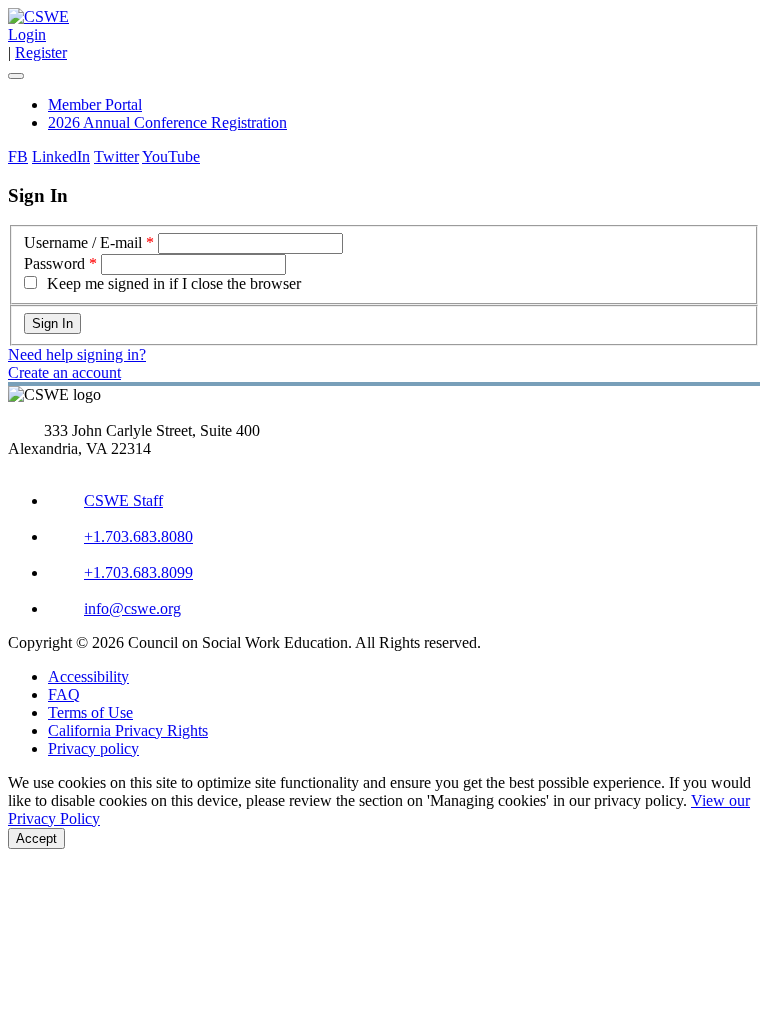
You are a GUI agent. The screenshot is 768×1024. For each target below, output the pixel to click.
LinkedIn (61, 156)
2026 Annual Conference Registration (167, 122)
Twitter (116, 156)
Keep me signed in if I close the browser (174, 283)
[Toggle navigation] (16, 76)
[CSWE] (38, 16)
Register (41, 52)
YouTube (171, 156)
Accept (36, 838)
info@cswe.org (132, 608)
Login (27, 34)
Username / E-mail (83, 242)
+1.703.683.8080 (138, 536)
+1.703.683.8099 (138, 572)
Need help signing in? (77, 354)
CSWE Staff (123, 500)
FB (18, 156)
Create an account (64, 372)
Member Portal (95, 104)
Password (54, 263)
